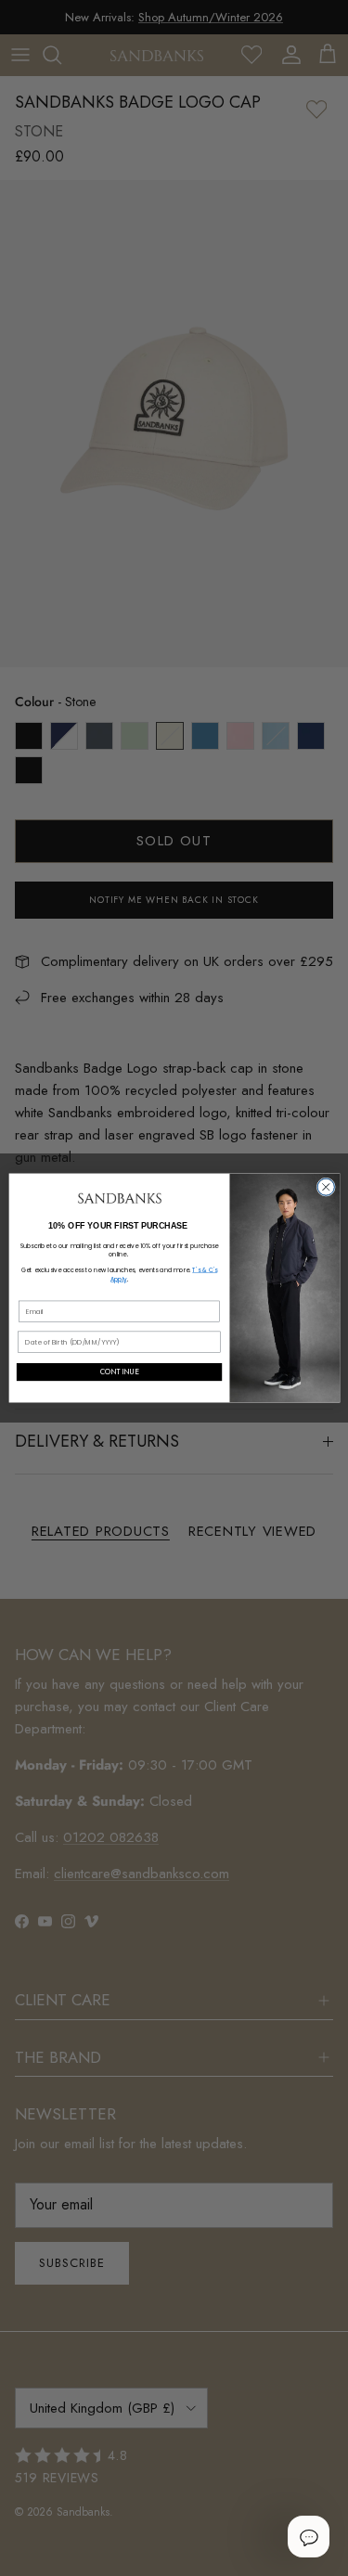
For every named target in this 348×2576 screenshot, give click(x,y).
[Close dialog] (326, 1187)
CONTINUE (119, 1372)
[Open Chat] (308, 2536)
